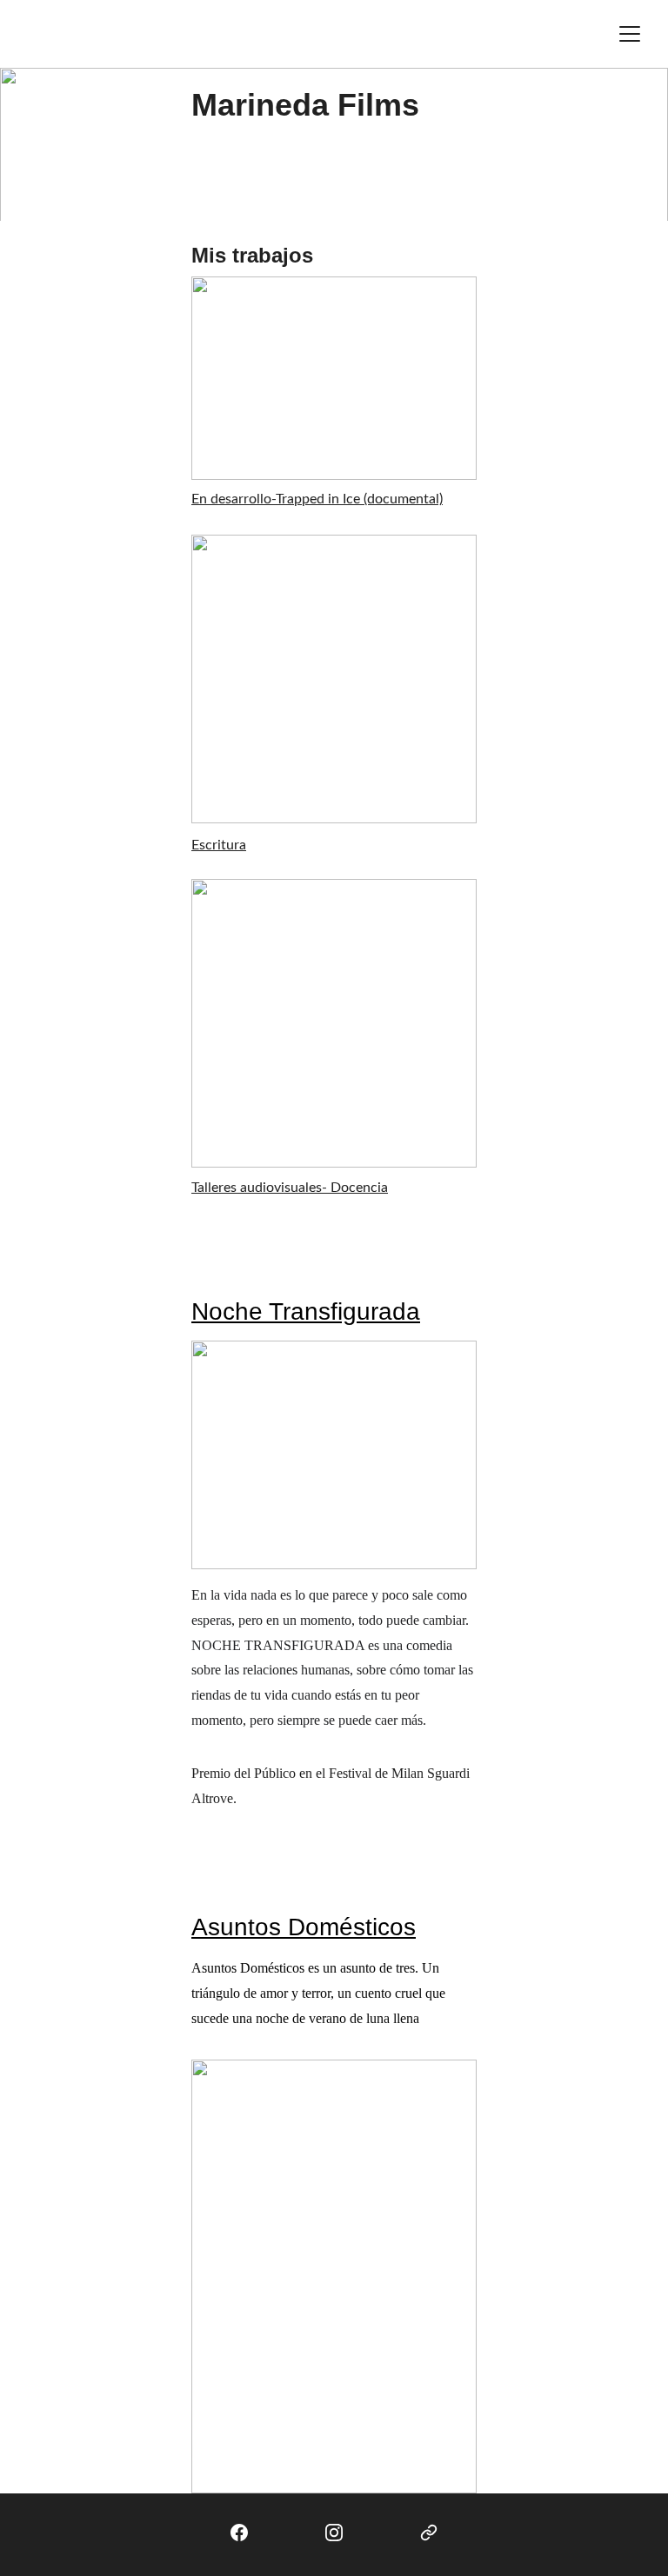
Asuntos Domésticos (304, 1927)
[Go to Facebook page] (239, 2533)
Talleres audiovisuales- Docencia (290, 1188)
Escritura (219, 845)
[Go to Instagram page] (334, 2533)
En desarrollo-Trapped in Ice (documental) (317, 499)
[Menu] (630, 34)
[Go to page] (429, 2533)
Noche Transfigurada (306, 1311)
